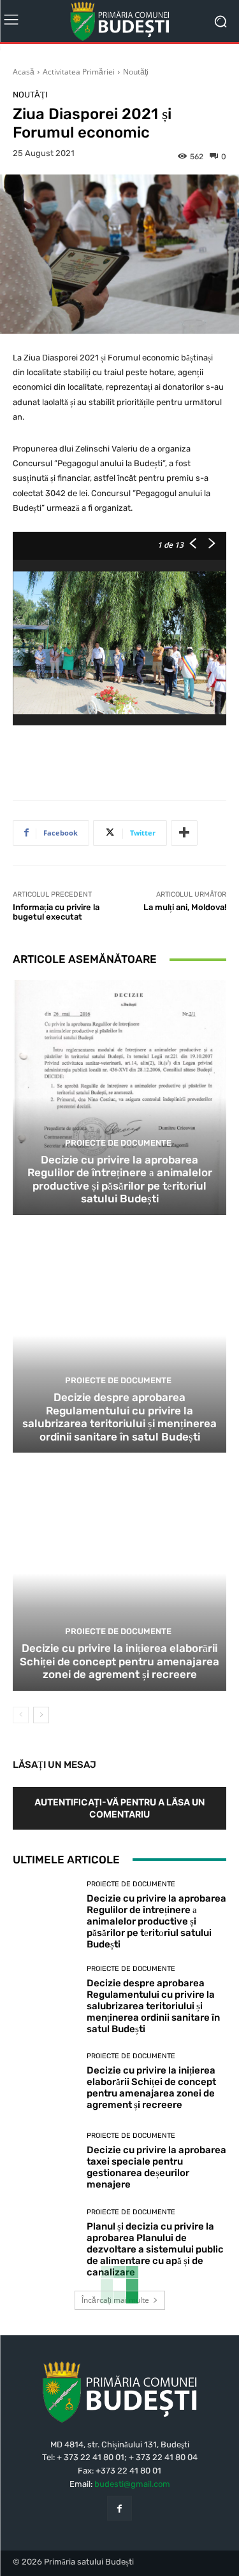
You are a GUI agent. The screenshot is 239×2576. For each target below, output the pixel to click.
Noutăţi (136, 72)
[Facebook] (119, 2508)
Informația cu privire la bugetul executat (56, 912)
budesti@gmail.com (132, 2484)
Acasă (24, 72)
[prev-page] (21, 1715)
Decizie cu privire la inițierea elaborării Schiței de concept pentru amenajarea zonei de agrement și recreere (119, 1661)
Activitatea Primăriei (79, 72)
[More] (184, 833)
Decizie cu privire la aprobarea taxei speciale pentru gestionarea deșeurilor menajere (156, 2167)
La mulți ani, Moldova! (185, 907)
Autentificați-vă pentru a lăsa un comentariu (119, 1808)
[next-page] (41, 1715)
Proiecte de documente (118, 1143)
